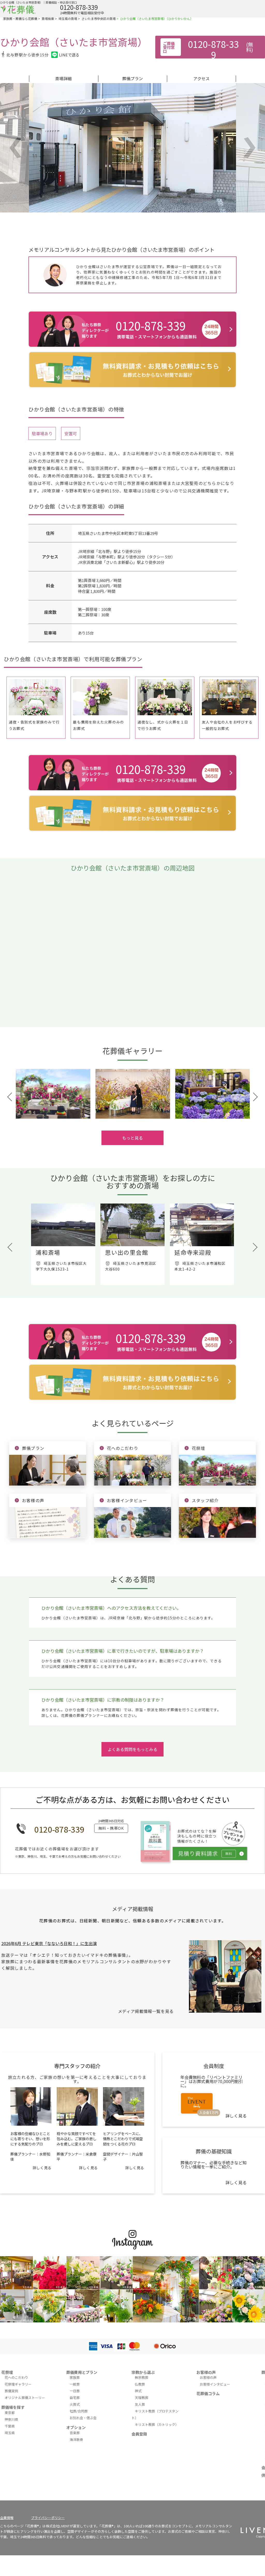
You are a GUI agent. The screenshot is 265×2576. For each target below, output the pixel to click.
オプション (76, 2427)
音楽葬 (75, 2433)
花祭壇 (7, 2372)
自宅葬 (75, 2398)
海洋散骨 (76, 2440)
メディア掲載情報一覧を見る (146, 2011)
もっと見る (132, 1138)
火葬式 (75, 2404)
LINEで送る (69, 55)
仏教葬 (140, 2384)
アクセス (201, 78)
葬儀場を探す (13, 2407)
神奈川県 (11, 2419)
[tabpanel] (53, 1094)
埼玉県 (10, 2433)
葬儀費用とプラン (82, 2372)
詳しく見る (42, 2168)
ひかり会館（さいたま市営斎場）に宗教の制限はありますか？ (103, 1700)
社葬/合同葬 (79, 2411)
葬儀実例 (11, 2391)
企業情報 (7, 2518)
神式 (138, 2391)
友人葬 (140, 2404)
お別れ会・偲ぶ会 (83, 2418)
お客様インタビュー (215, 2384)
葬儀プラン (132, 78)
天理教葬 (142, 2398)
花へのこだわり (16, 2377)
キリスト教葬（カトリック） (157, 2424)
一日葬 (75, 2391)
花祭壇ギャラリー (18, 2384)
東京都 (10, 2413)
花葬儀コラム (208, 2393)
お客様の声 (206, 2372)
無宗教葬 (142, 2377)
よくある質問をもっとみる (132, 1749)
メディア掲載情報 (133, 1909)
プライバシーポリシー (48, 2518)
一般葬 (75, 2384)
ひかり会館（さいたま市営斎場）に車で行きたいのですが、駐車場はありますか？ (123, 1651)
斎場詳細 (63, 78)
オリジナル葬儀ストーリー (25, 2398)
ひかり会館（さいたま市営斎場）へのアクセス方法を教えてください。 (111, 1608)
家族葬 (75, 2377)
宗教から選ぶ (143, 2372)
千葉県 (10, 2426)
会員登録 (139, 2434)
